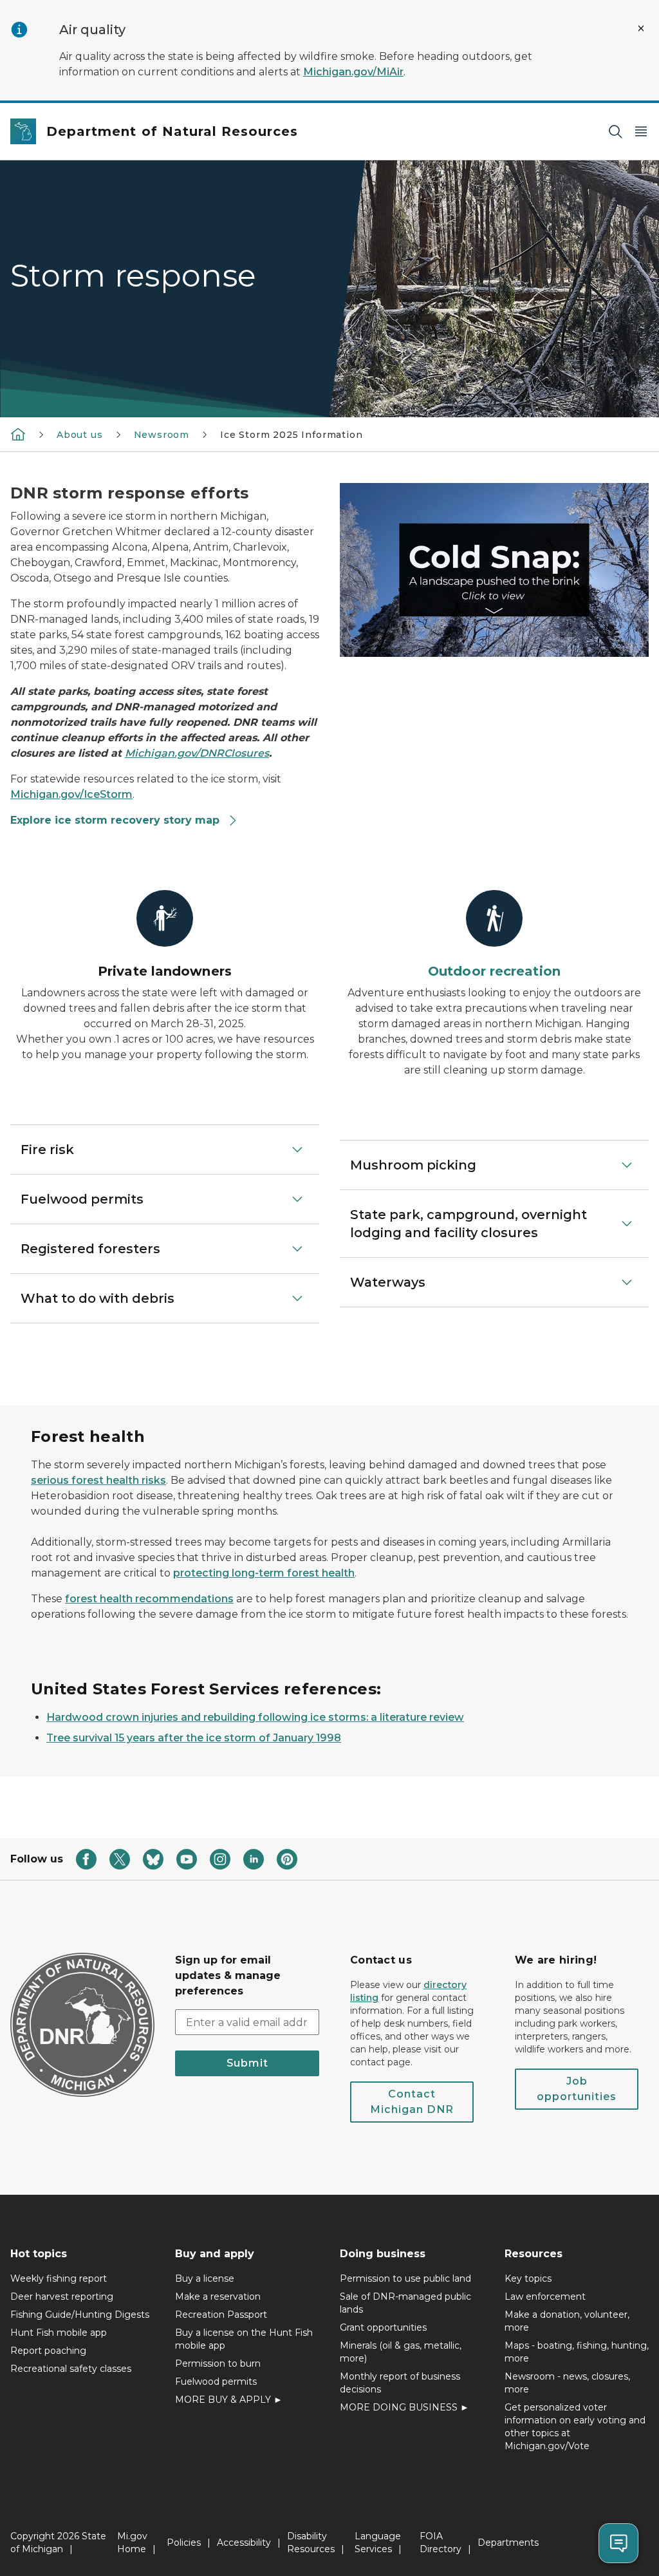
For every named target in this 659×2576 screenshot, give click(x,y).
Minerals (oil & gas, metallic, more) (401, 2352)
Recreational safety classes (71, 2369)
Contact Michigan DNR (412, 2102)
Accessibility (244, 2543)
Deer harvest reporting (62, 2297)
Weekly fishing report (59, 2278)
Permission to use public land (405, 2278)
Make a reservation (218, 2297)
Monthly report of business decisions (400, 2383)
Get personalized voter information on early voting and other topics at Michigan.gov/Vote (575, 2427)
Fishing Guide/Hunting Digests (80, 2315)
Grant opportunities (383, 2327)
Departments (508, 2543)
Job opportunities (577, 2089)
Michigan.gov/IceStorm (71, 794)
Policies (184, 2543)
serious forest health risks (98, 1480)
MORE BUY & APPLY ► (229, 2400)
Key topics (528, 2278)
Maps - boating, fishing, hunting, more (577, 2352)
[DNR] (18, 434)
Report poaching (48, 2351)
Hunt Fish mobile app (59, 2333)
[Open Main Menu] (641, 132)
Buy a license (205, 2278)
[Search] (615, 132)
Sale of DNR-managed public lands (405, 2303)
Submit (247, 2063)
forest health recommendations (149, 1599)
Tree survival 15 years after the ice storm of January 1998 (194, 1738)
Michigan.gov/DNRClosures (197, 753)
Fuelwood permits (216, 2382)
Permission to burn (218, 2363)
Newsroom (162, 435)
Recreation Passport (221, 2315)
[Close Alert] (641, 28)
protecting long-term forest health (264, 1573)
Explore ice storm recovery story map (116, 820)
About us (80, 435)
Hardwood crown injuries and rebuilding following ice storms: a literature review (255, 1717)
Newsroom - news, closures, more (567, 2383)
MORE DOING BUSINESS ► (404, 2407)
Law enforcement (545, 2297)
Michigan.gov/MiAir (353, 72)
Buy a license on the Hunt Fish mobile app (244, 2339)
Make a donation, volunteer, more (567, 2321)
